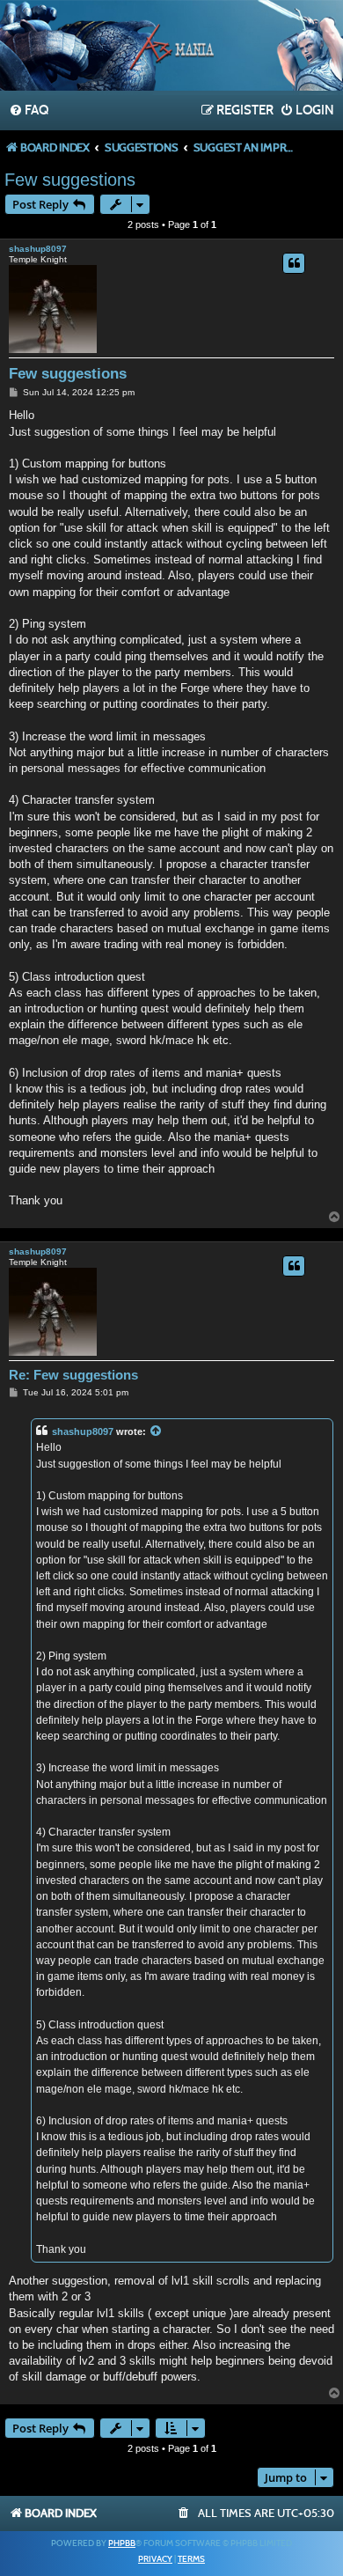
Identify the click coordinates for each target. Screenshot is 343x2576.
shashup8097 (38, 249)
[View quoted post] (157, 1432)
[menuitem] (29, 111)
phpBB (122, 2543)
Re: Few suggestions (73, 1375)
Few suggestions (70, 180)
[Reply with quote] (294, 263)
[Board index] (171, 48)
